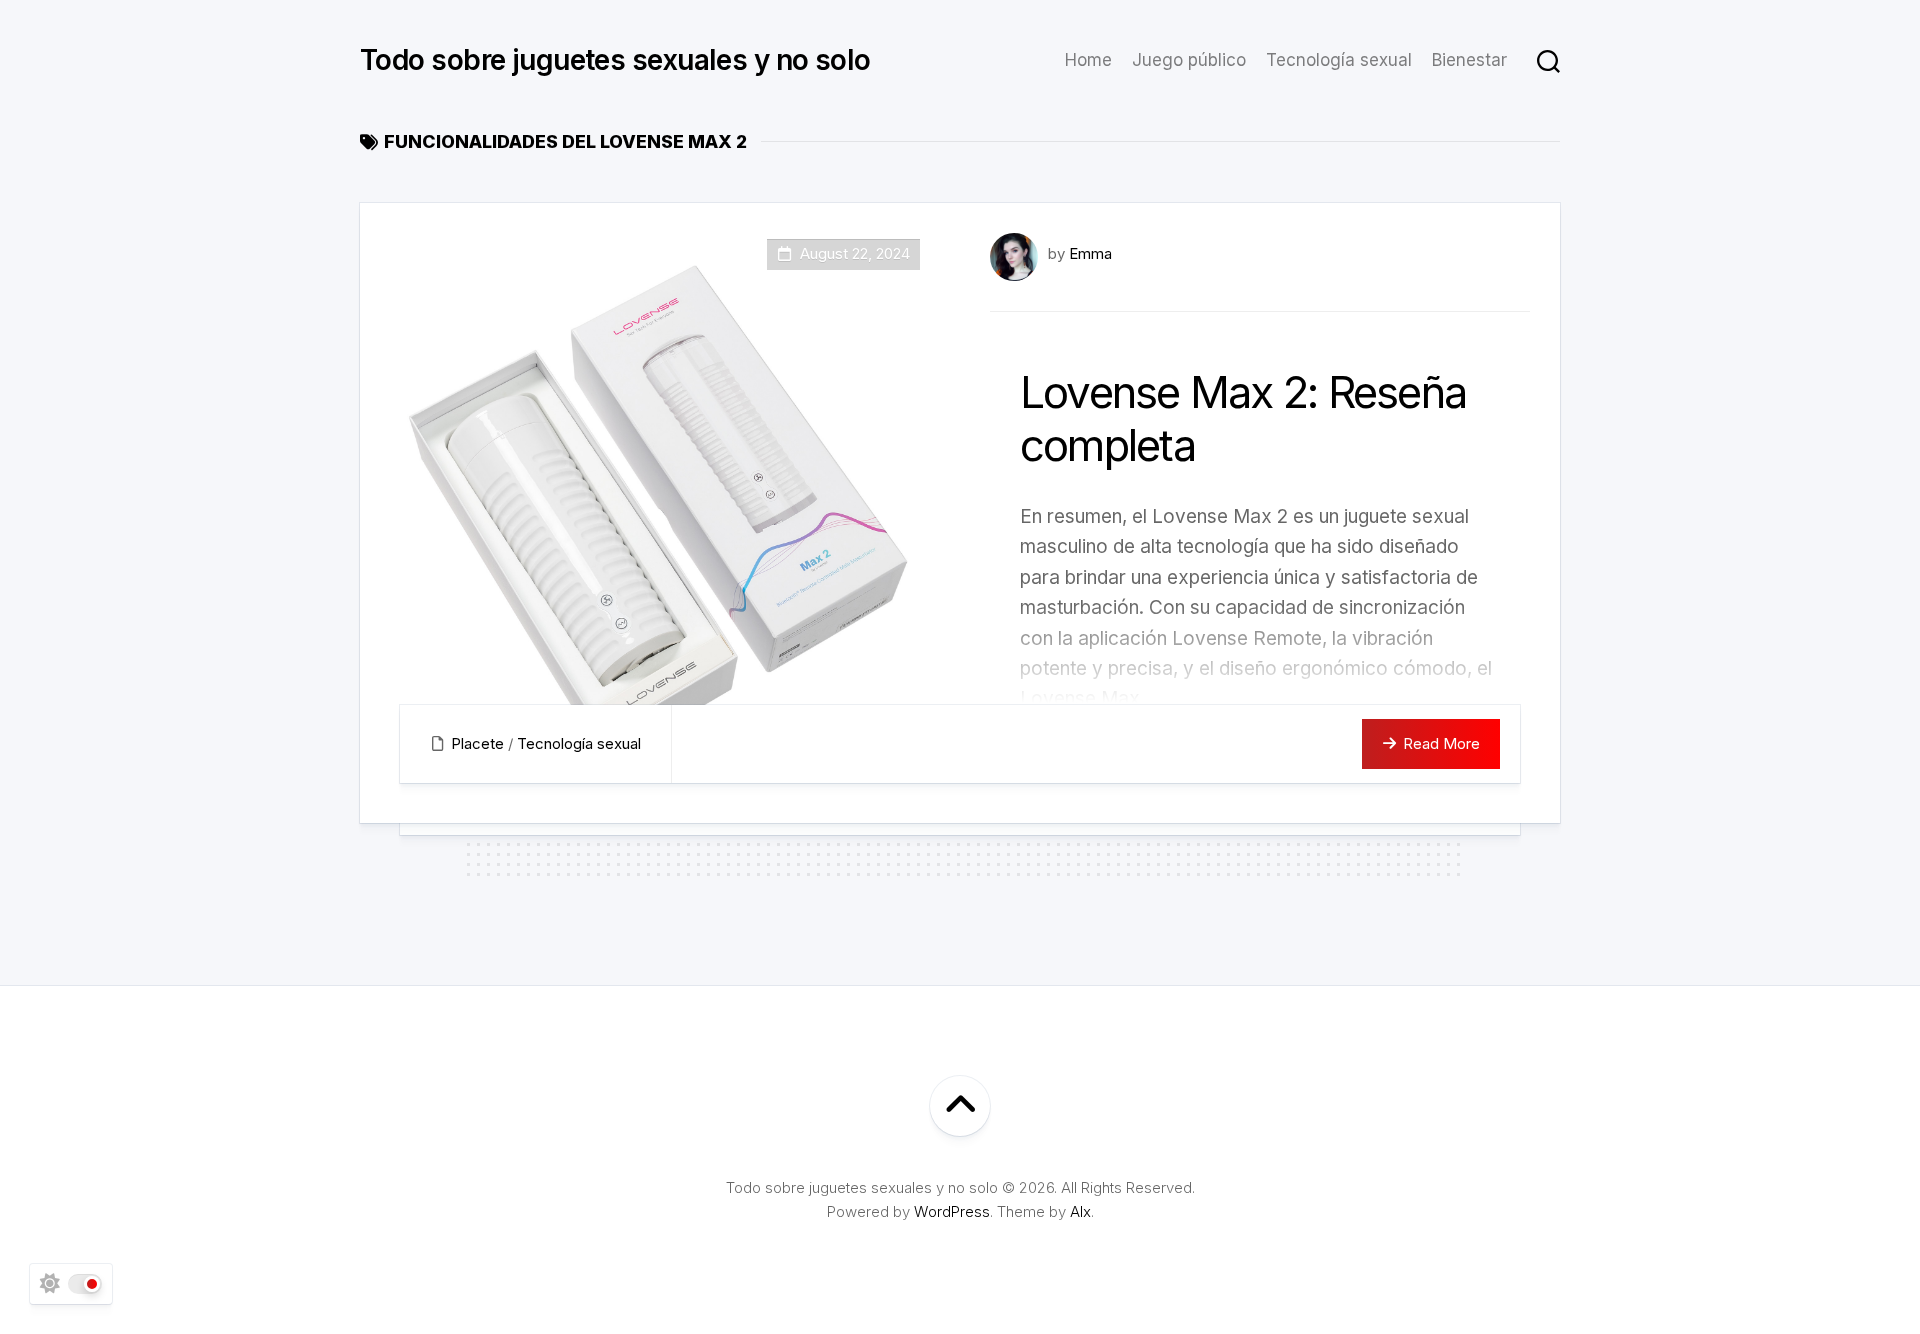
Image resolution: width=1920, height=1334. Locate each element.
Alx (1080, 1211)
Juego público (1189, 60)
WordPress (952, 1211)
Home (1088, 60)
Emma (1090, 253)
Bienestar (1469, 60)
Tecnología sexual (1339, 60)
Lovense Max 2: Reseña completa (1243, 418)
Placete (477, 743)
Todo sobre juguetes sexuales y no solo (615, 60)
